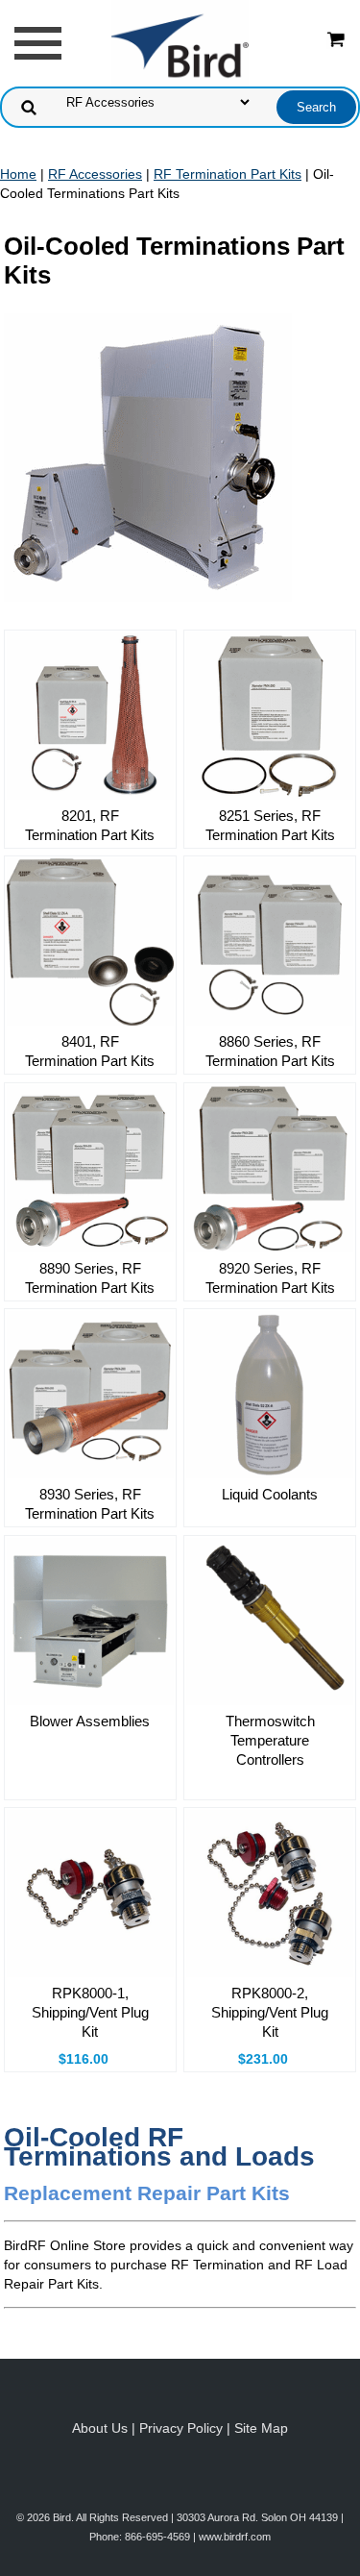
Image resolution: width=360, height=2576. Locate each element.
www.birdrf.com (235, 2537)
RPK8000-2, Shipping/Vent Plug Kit (270, 2012)
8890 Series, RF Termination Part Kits (90, 1278)
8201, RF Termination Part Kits (90, 825)
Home (18, 174)
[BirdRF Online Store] (180, 42)
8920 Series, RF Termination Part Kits (270, 1278)
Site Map (261, 2428)
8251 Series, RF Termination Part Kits (270, 825)
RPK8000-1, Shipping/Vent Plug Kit (90, 2012)
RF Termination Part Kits (228, 174)
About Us (100, 2428)
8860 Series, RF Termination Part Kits (270, 1051)
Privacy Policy (181, 2428)
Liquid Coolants (270, 1494)
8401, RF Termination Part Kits (90, 1051)
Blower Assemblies (90, 1721)
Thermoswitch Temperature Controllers (270, 1740)
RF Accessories (95, 174)
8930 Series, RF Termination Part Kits (90, 1504)
